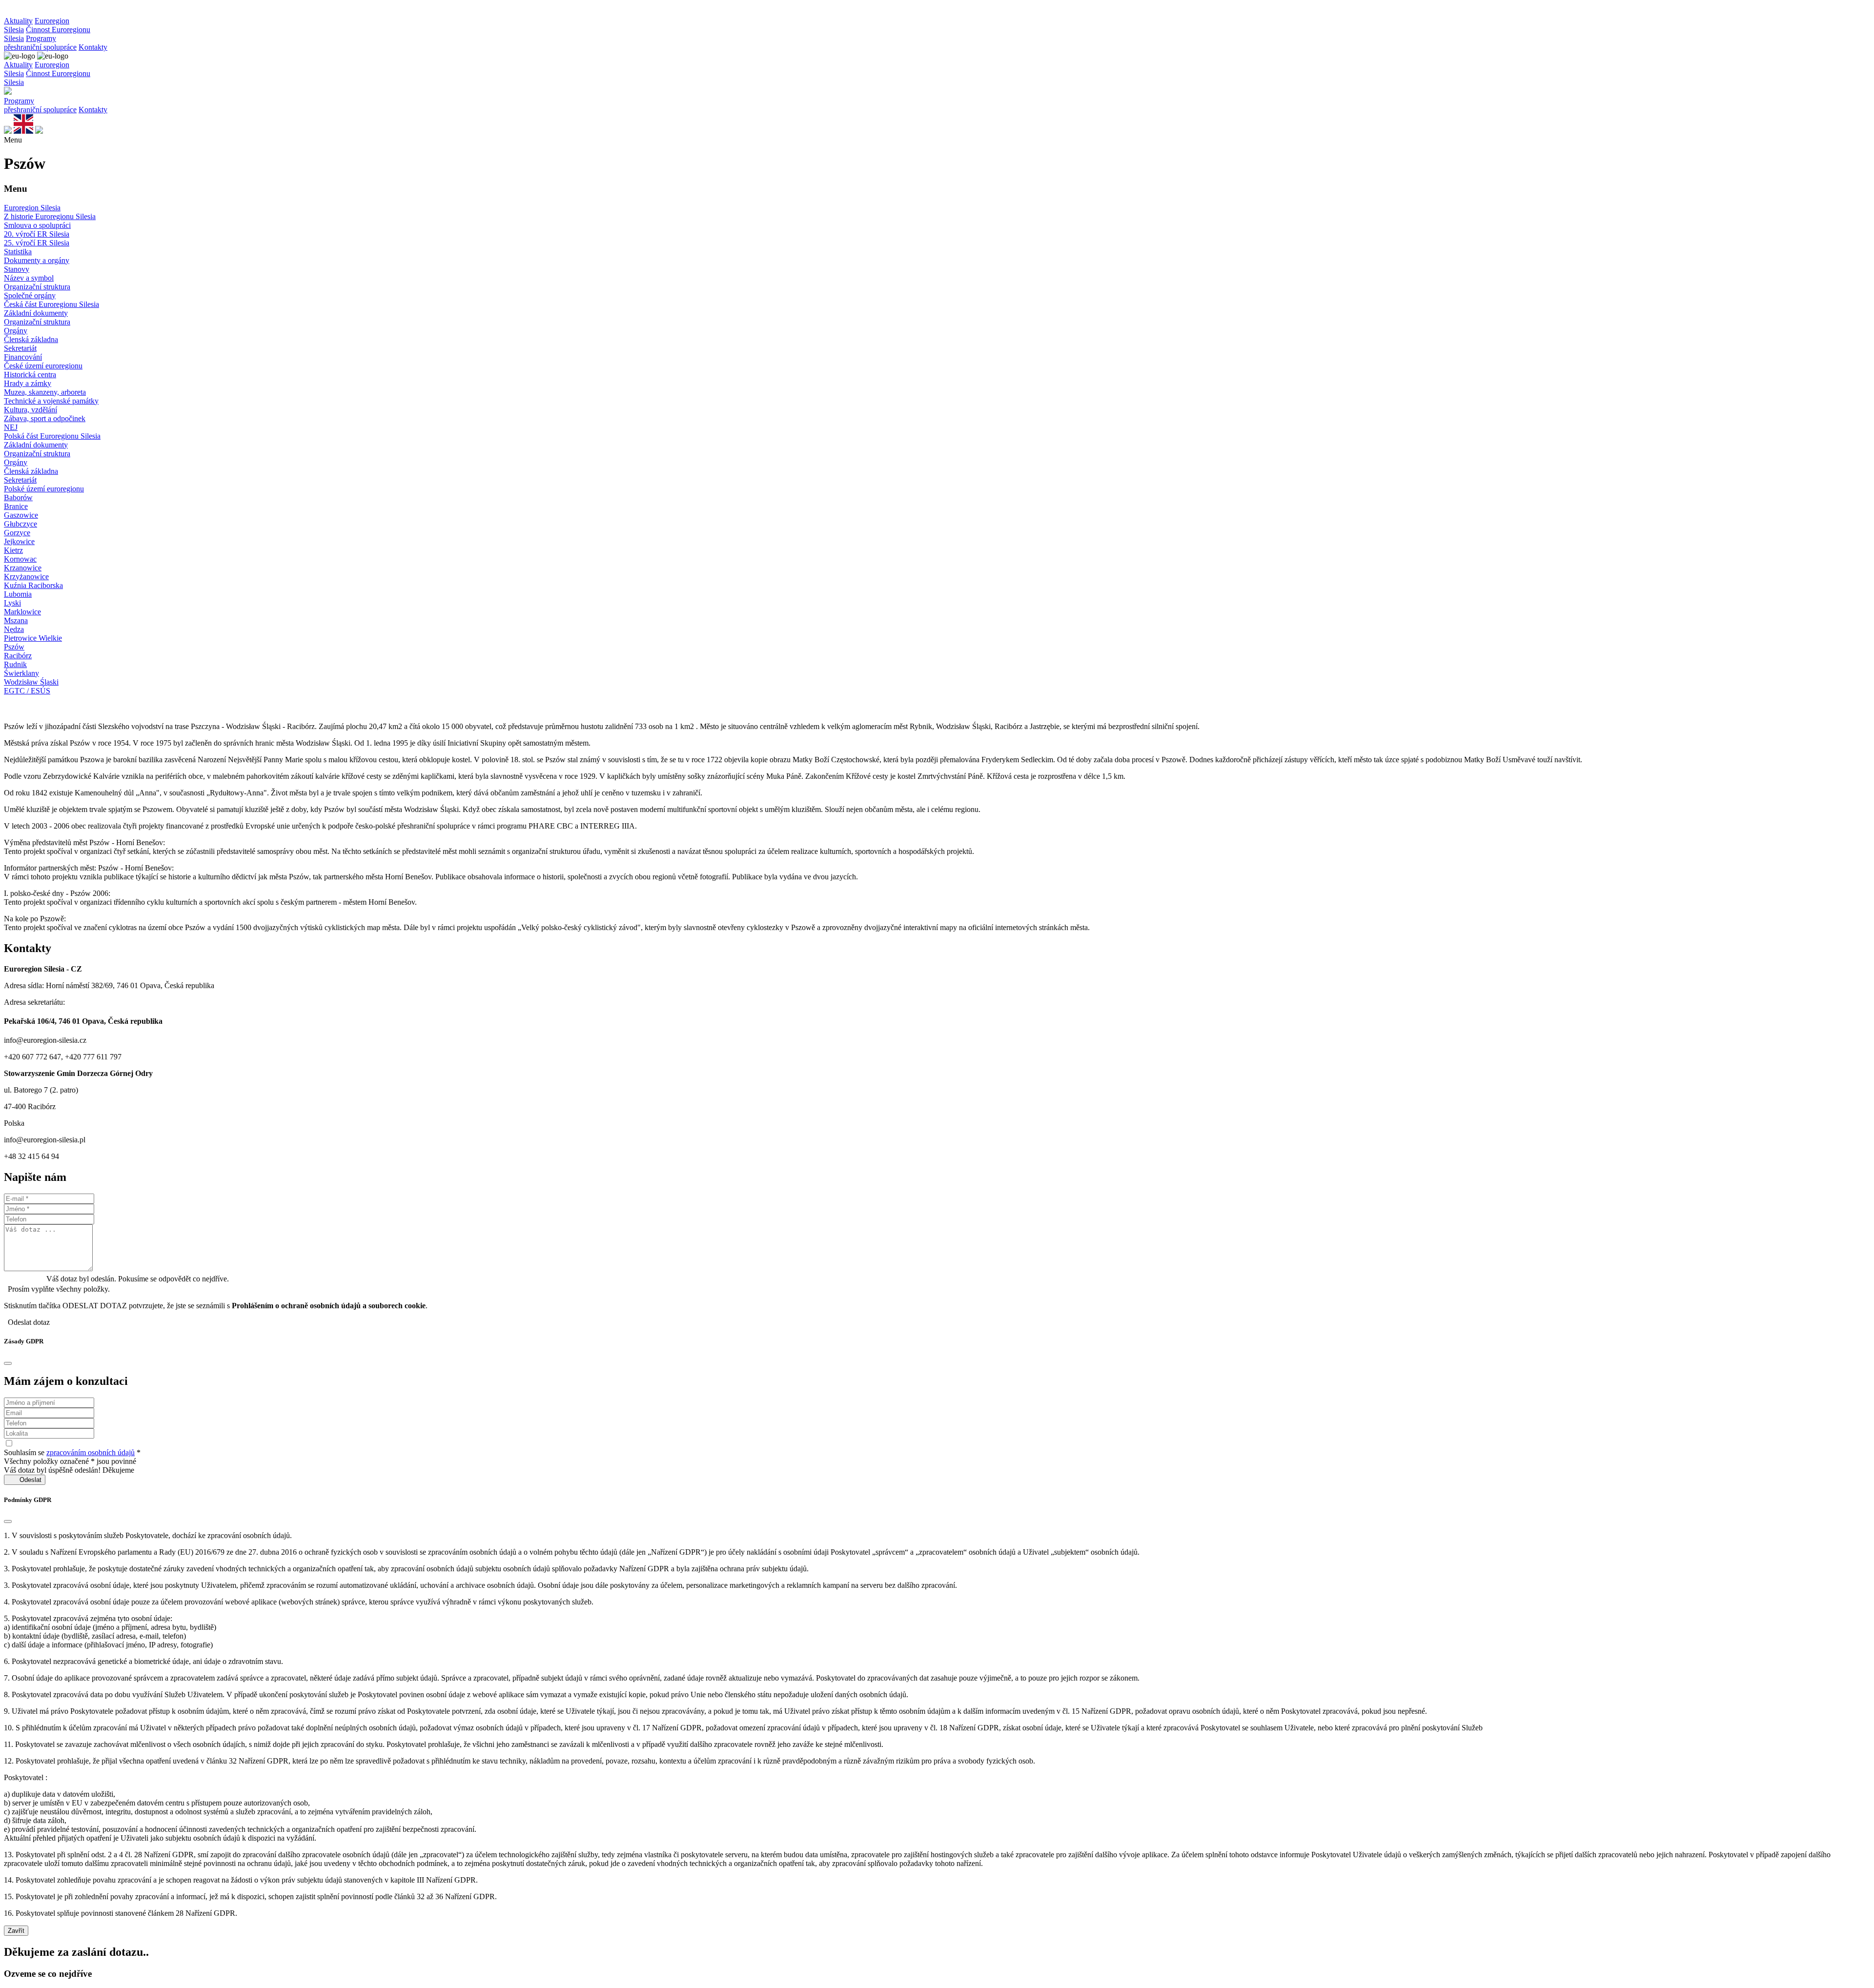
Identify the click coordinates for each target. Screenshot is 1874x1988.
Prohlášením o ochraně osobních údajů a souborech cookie (329, 1306)
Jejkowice (19, 541)
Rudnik (15, 664)
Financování (23, 357)
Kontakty (93, 47)
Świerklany (21, 673)
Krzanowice (23, 568)
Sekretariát (20, 348)
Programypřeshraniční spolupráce (40, 43)
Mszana (16, 620)
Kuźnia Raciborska (33, 585)
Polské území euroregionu (44, 489)
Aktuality (18, 21)
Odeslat (25, 1480)
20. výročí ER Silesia (37, 234)
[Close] (8, 1363)
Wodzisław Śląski (31, 682)
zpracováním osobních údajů (91, 1452)
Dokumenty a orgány (37, 260)
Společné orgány (30, 295)
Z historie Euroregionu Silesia (50, 216)
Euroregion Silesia (32, 208)
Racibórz (18, 656)
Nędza (14, 629)
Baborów (18, 497)
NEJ (11, 427)
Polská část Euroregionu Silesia (52, 436)
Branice (16, 506)
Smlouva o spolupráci (37, 225)
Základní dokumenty (36, 313)
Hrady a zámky (28, 383)
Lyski (12, 603)
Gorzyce (17, 533)
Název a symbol (29, 278)
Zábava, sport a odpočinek (45, 418)
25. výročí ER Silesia (37, 243)
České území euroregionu (43, 366)
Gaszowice (21, 515)
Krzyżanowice (26, 577)
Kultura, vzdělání (31, 410)
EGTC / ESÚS (27, 691)
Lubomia (18, 594)
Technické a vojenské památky (51, 401)
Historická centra (30, 375)
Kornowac (20, 559)
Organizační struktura (37, 287)
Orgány (16, 331)
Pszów (14, 647)
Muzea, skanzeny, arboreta (45, 392)
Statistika (18, 252)
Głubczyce (20, 524)
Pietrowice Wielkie (33, 638)
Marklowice (22, 612)
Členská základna (31, 339)
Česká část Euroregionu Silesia (51, 304)
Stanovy (17, 269)
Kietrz (13, 550)
